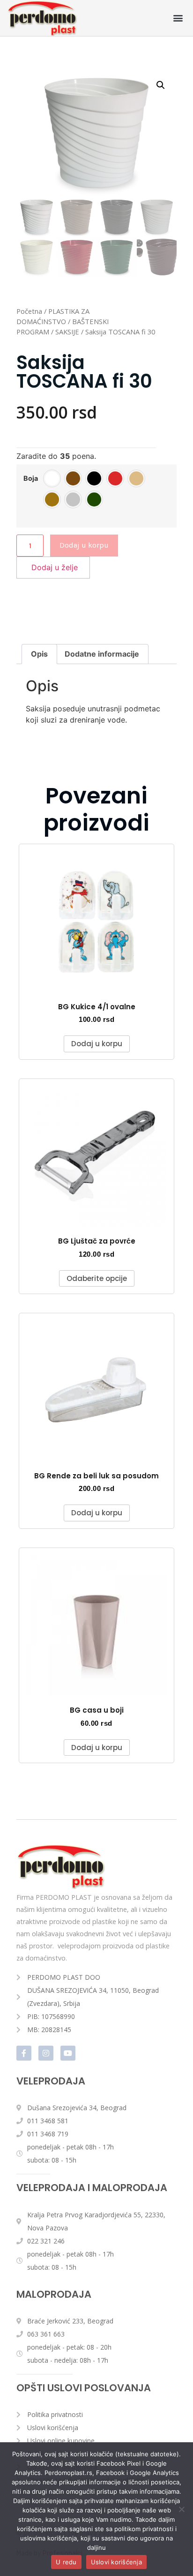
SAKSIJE (67, 332)
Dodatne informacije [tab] (102, 654)
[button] (178, 18)
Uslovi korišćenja (116, 2562)
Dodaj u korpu (84, 545)
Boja (31, 478)
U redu (66, 2562)
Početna (29, 311)
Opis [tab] (39, 654)
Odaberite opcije (97, 1278)
